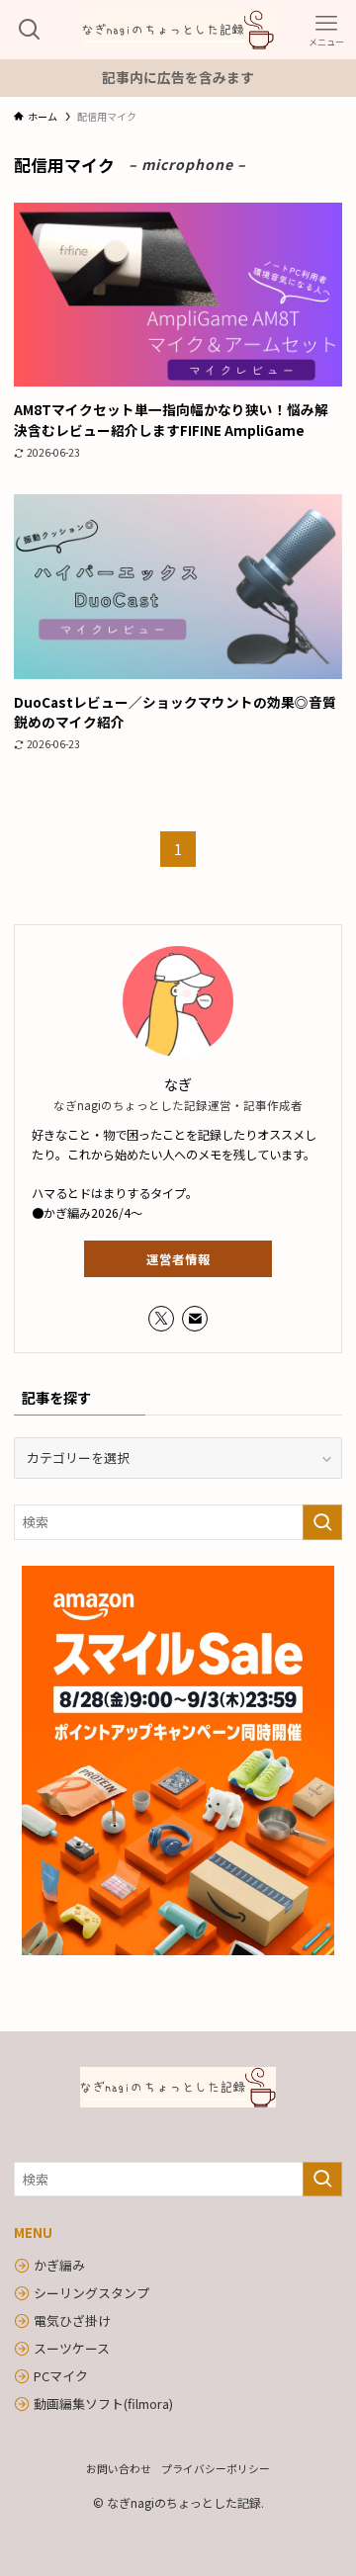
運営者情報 (178, 1259)
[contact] (195, 1319)
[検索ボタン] (30, 30)
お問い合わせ (119, 2468)
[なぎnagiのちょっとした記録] (178, 30)
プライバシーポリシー (216, 2468)
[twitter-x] (161, 1319)
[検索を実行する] (322, 1522)
